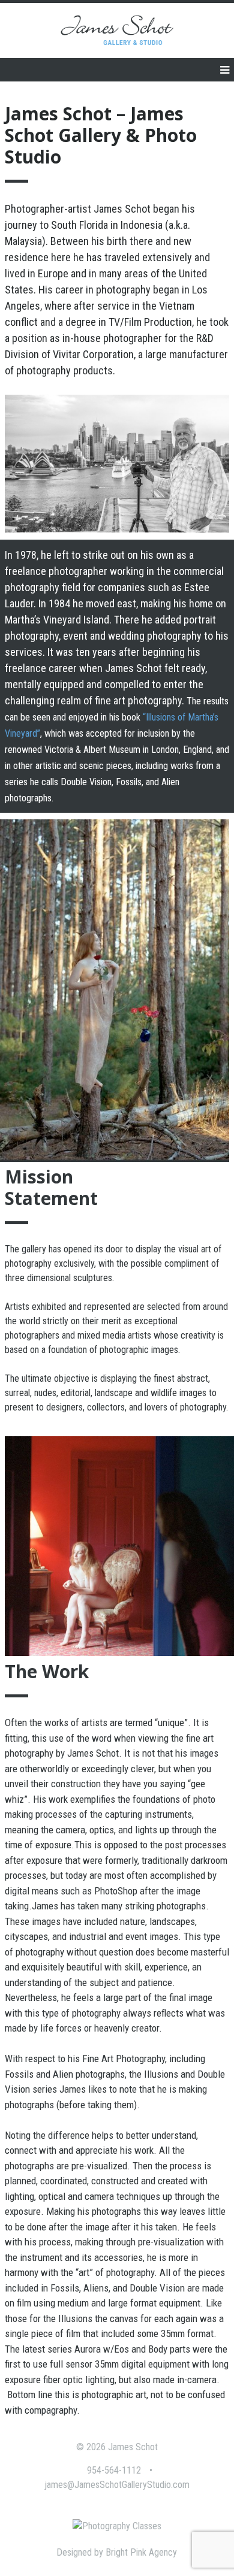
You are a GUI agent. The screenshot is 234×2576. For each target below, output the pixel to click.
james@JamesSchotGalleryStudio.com (117, 2485)
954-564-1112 (114, 2470)
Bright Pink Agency (141, 2552)
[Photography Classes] (117, 2526)
